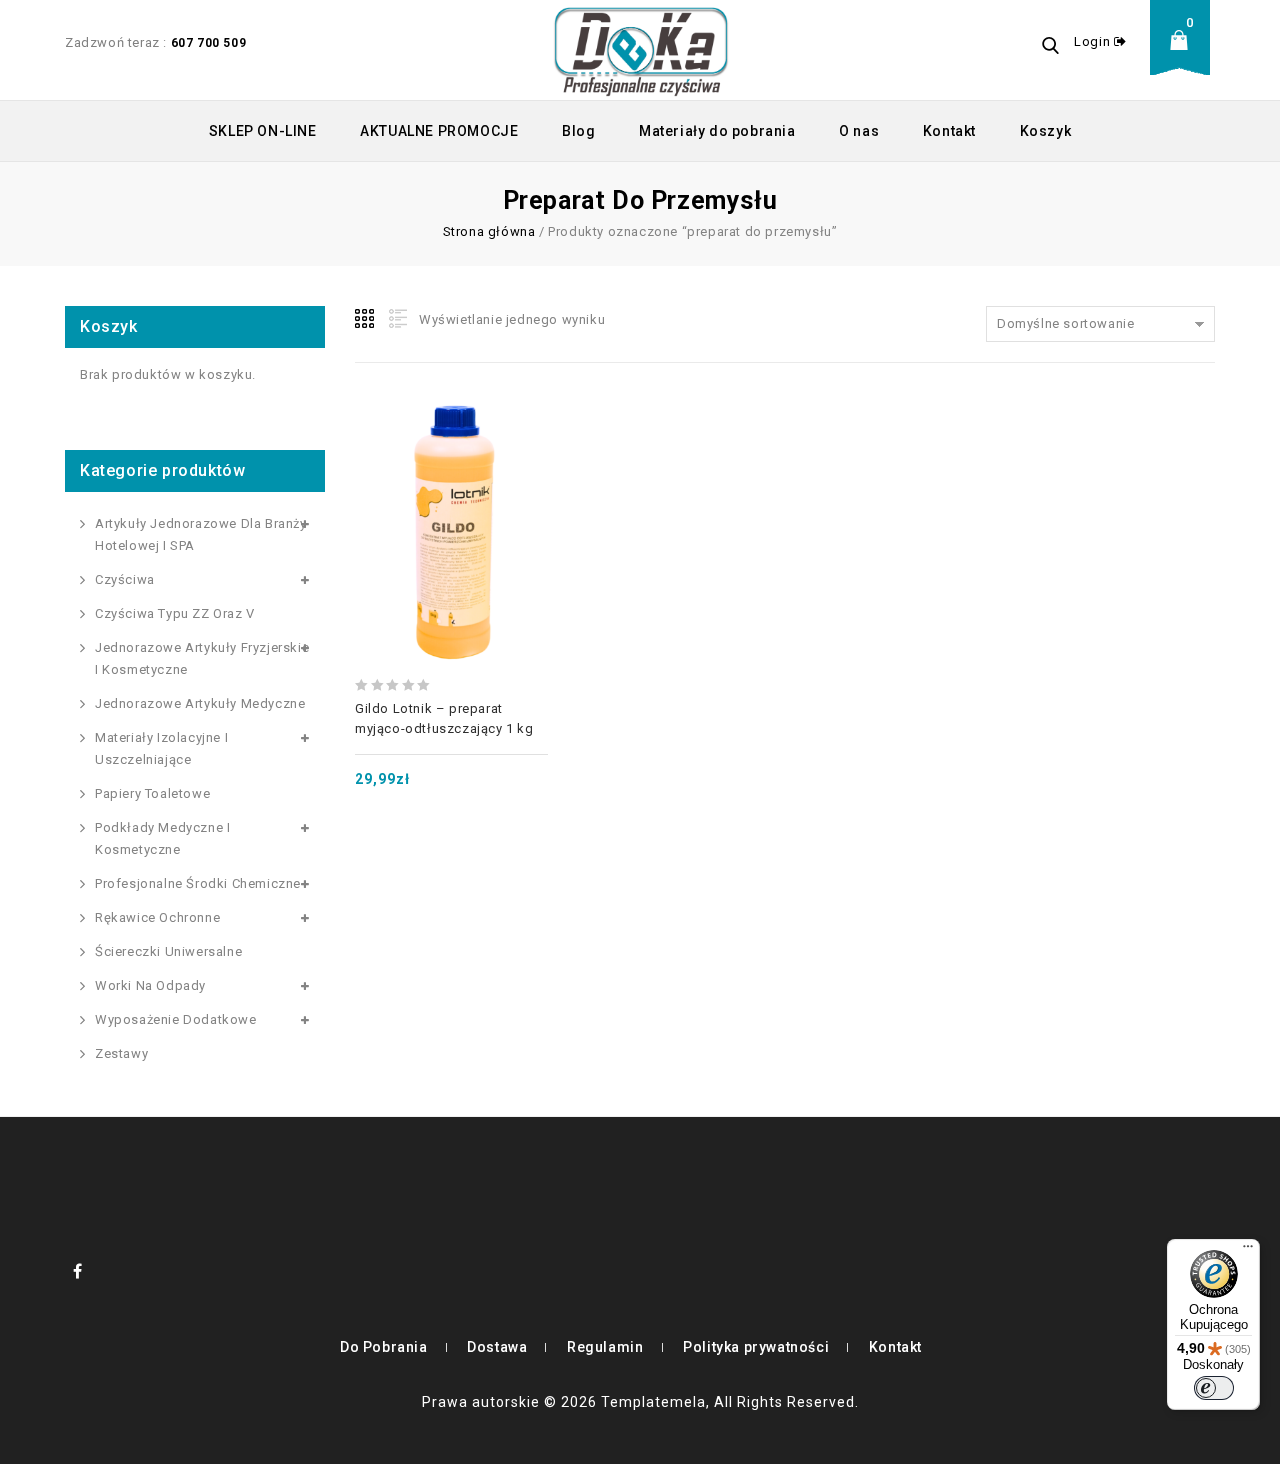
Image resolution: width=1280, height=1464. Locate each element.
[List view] (396, 319)
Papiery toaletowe (152, 793)
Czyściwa (125, 579)
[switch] (1214, 1388)
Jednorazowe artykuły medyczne (200, 703)
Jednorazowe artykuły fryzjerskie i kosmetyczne (202, 658)
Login (1094, 41)
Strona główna (489, 231)
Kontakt (949, 131)
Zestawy (121, 1053)
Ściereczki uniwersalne (168, 951)
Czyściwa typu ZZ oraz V (175, 613)
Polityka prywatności (756, 1347)
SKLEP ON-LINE (263, 131)
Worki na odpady (150, 985)
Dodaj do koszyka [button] (451, 489)
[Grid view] (366, 319)
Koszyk (1046, 131)
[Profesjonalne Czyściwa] (641, 50)
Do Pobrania (384, 1347)
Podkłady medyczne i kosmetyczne (162, 838)
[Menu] (1248, 1251)
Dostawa (497, 1347)
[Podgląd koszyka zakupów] (1185, 55)
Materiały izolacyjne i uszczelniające (161, 748)
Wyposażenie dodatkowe (176, 1019)
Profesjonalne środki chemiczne (198, 883)
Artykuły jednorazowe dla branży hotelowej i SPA (201, 534)
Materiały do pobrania (717, 131)
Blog (578, 131)
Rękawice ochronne (157, 917)
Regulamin (605, 1347)
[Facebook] (78, 1271)
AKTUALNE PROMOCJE (439, 131)
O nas (859, 131)
